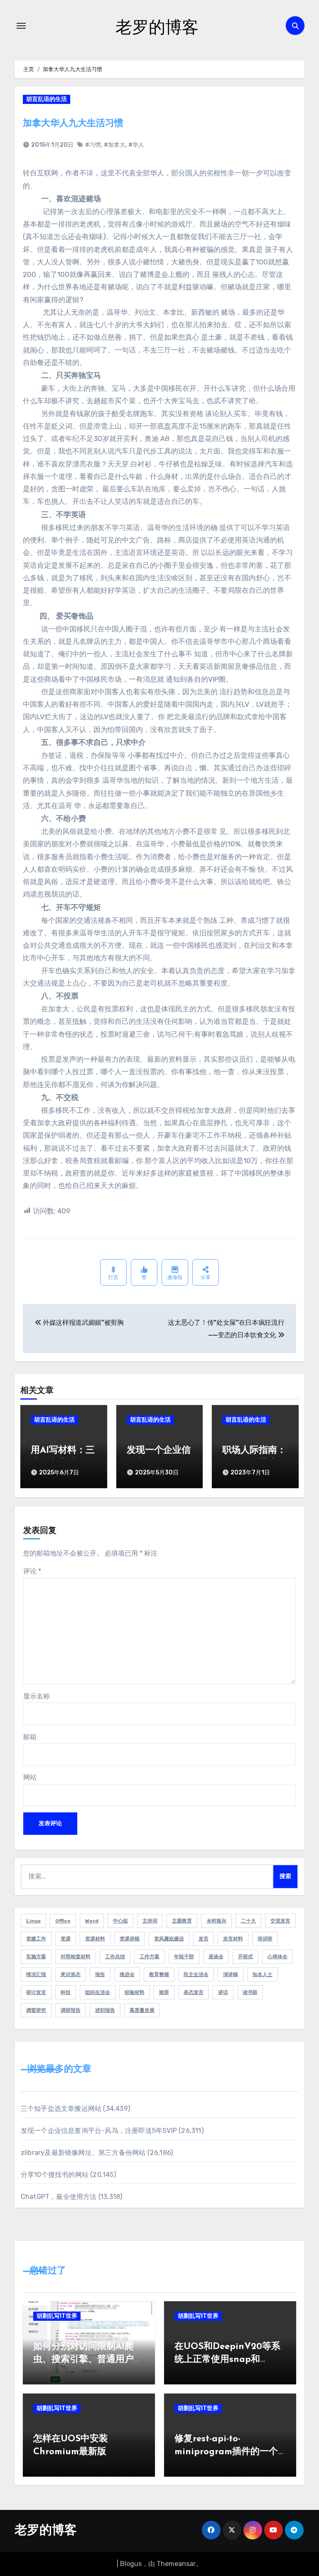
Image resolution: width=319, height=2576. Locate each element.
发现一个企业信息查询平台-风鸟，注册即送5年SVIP (99, 2131)
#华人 (136, 145)
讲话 (223, 1992)
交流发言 (280, 1921)
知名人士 (263, 1975)
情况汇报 (36, 1975)
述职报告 (105, 2010)
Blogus (131, 2564)
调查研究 (36, 2010)
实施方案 (36, 1957)
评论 (32, 1571)
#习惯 (93, 145)
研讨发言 (36, 1992)
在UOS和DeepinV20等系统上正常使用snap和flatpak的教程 (227, 2360)
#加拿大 (115, 145)
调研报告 (71, 2010)
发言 (204, 1939)
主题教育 (182, 1921)
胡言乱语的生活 (47, 99)
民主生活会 (196, 1975)
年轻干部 (184, 1957)
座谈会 (216, 1957)
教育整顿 (159, 1975)
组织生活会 (98, 1992)
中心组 (120, 1921)
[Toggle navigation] (21, 26)
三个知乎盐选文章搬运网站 (61, 2109)
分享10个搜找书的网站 (55, 2175)
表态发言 (194, 1992)
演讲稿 (231, 1975)
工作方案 (150, 1957)
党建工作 (36, 1939)
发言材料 (233, 1939)
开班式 (245, 1957)
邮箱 (30, 1737)
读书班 (250, 1992)
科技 (66, 1992)
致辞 (164, 1992)
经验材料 (135, 1992)
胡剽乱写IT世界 (57, 2316)
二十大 (248, 1921)
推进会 (127, 1975)
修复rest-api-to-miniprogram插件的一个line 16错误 (226, 2452)
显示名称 (37, 1696)
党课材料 (95, 1939)
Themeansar (176, 2564)
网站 (30, 1777)
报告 (100, 1975)
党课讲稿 (130, 1939)
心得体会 (277, 1957)
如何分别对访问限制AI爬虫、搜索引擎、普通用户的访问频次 (88, 2360)
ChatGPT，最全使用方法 (59, 2197)
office (63, 1921)
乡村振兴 (216, 1921)
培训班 (265, 1939)
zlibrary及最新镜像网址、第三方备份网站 (83, 2153)
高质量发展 (142, 2010)
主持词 (150, 1921)
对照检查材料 (76, 1957)
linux (33, 1921)
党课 (66, 1939)
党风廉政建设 (169, 1939)
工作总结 (115, 1957)
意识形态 (71, 1975)
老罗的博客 (157, 26)
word (92, 1921)
